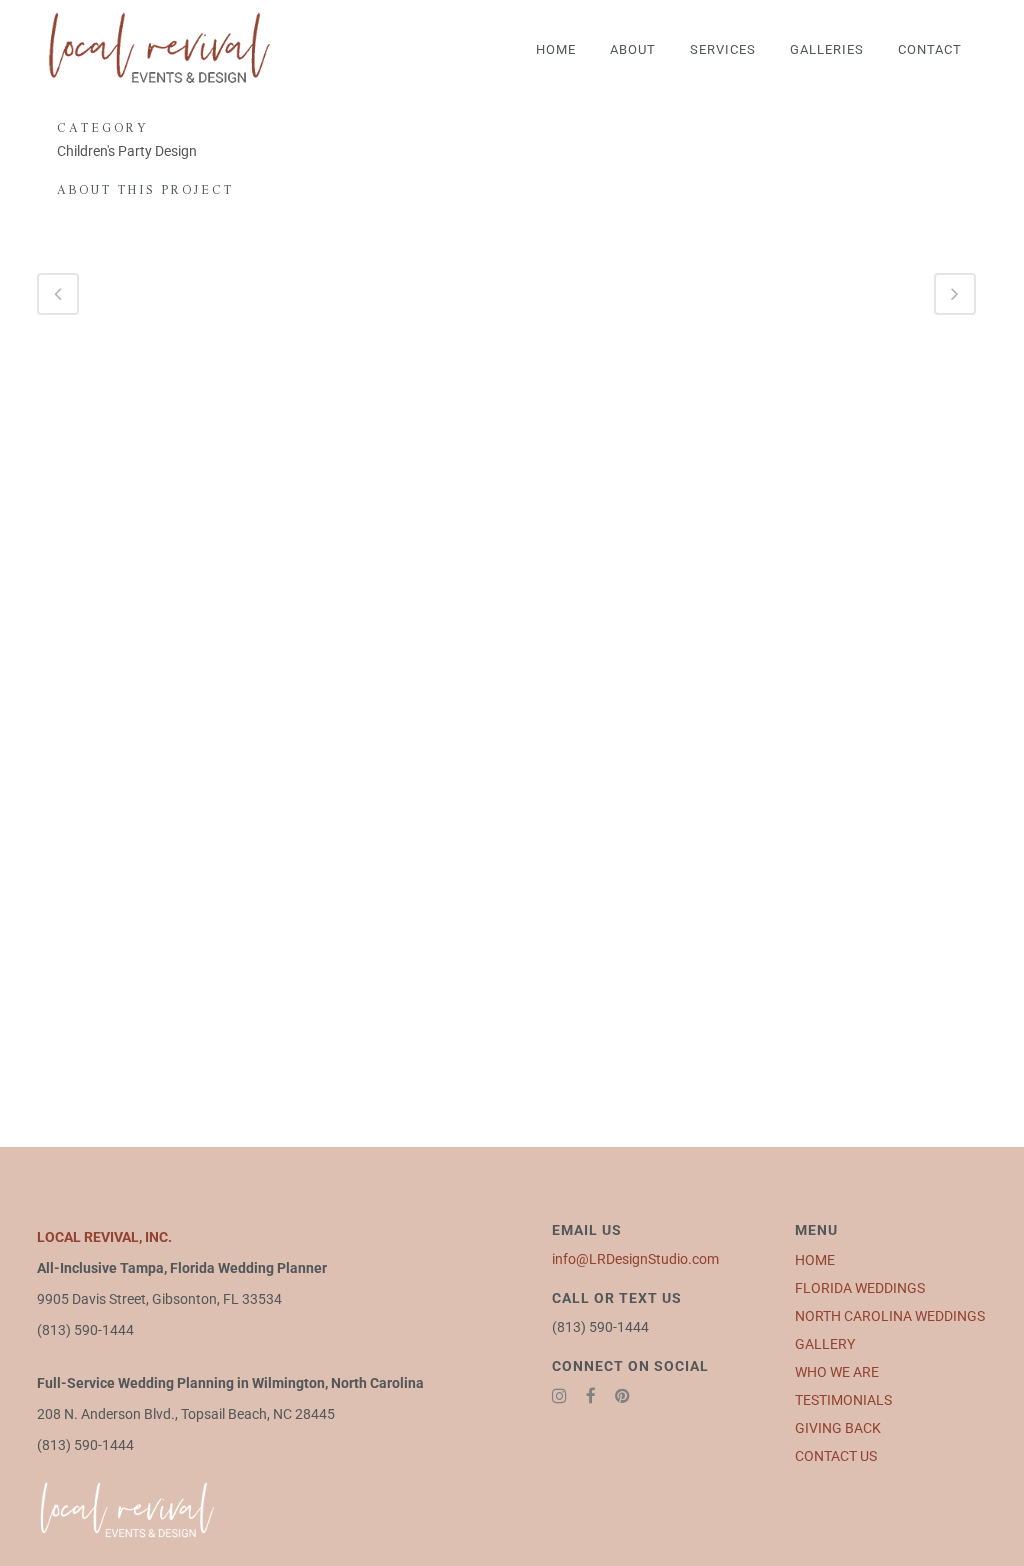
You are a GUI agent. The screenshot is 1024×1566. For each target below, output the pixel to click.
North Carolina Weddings (890, 1316)
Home (815, 1260)
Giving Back (838, 1428)
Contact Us (836, 1456)
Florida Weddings (860, 1288)
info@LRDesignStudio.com (635, 1259)
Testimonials (843, 1400)
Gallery (825, 1344)
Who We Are (837, 1372)
